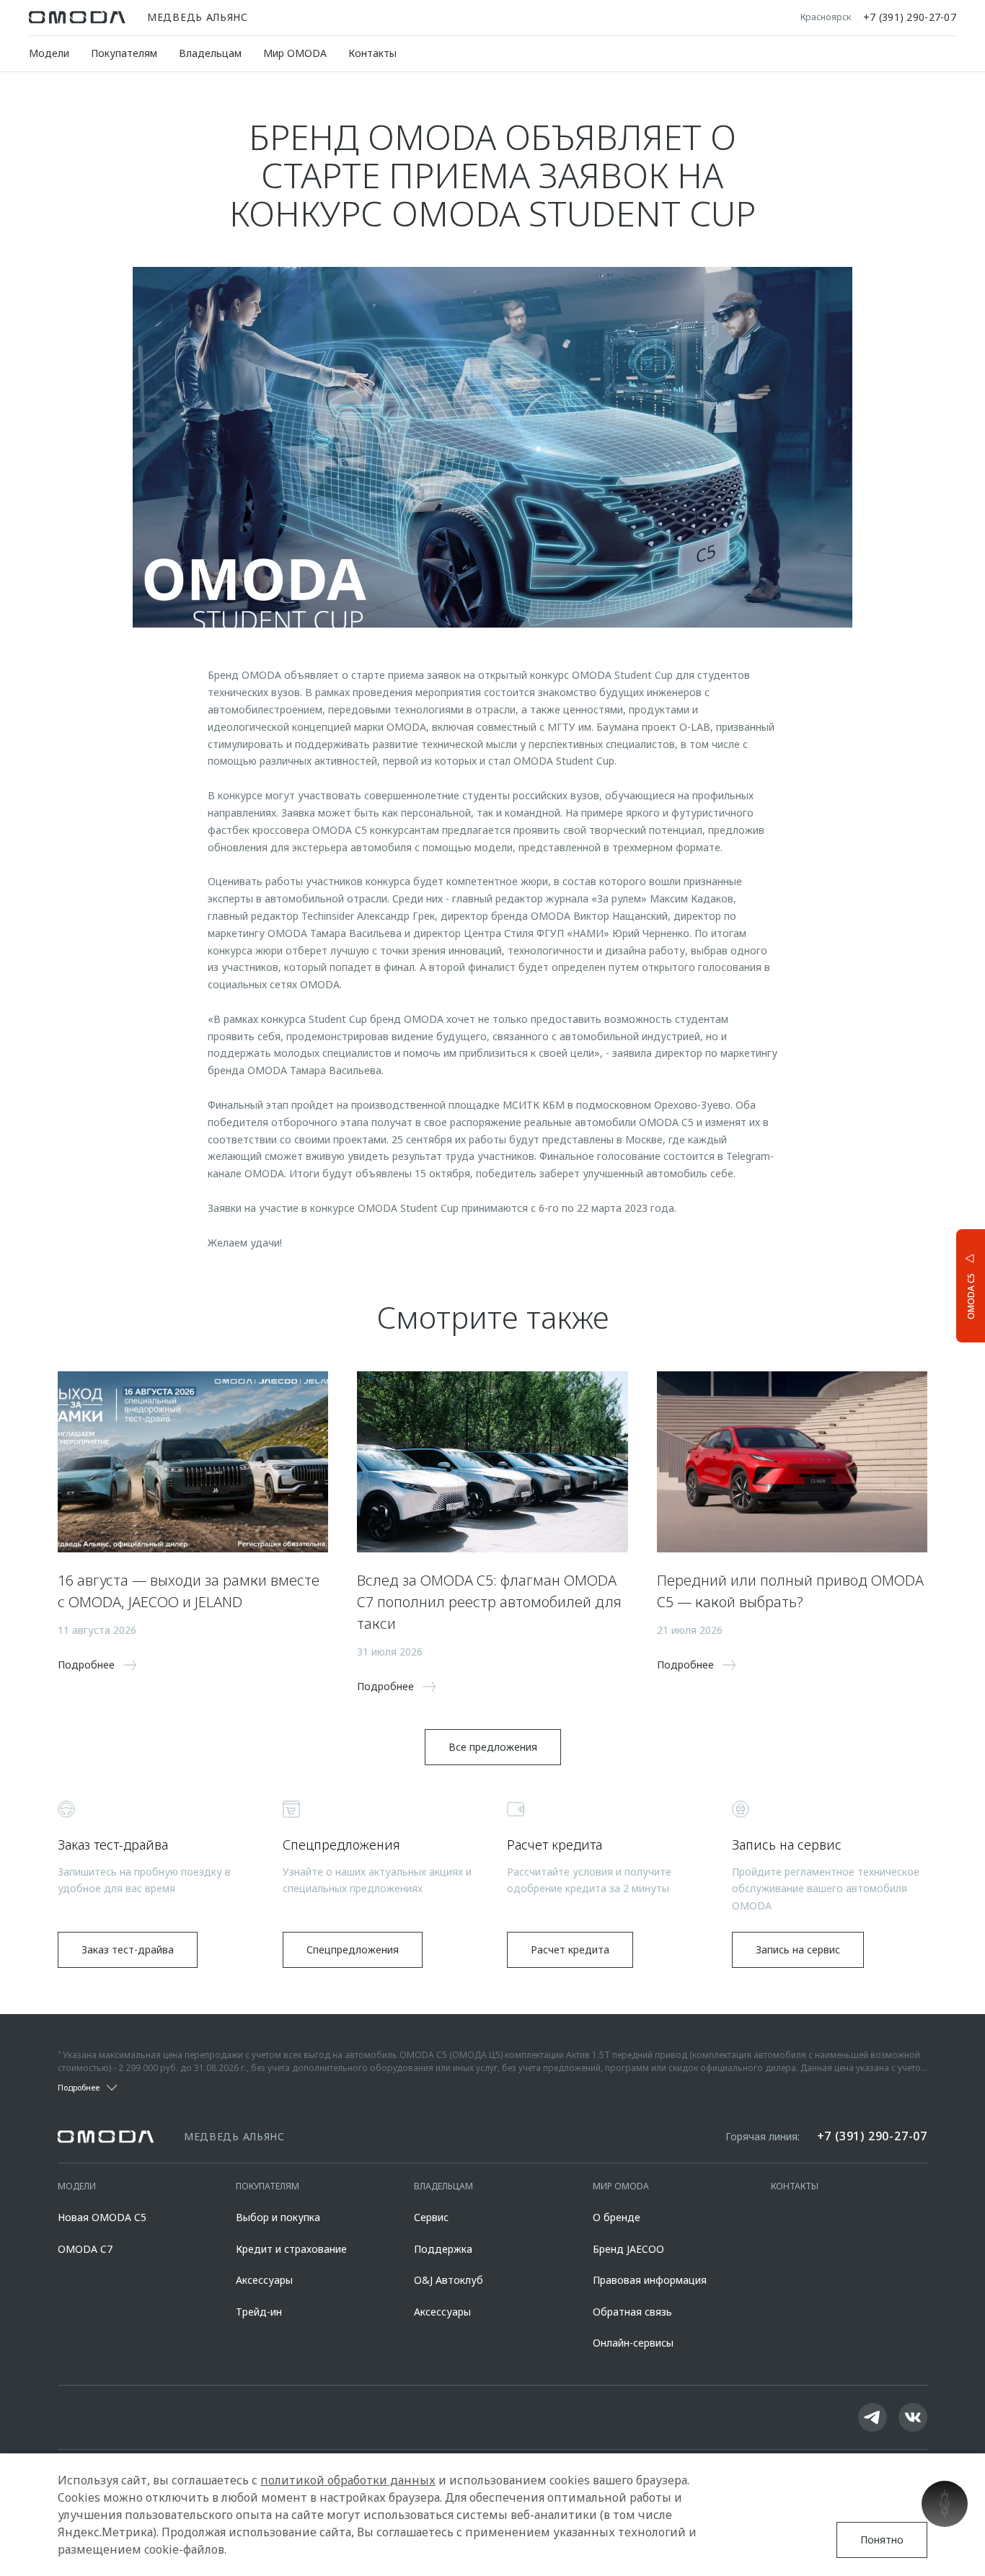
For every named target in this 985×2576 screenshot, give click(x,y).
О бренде (617, 2217)
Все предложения (493, 1747)
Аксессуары (264, 2280)
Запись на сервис (798, 1949)
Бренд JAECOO (628, 2249)
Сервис (431, 2217)
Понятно (882, 2540)
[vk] (913, 2417)
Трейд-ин (259, 2312)
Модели (49, 53)
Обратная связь (632, 2312)
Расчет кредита (570, 1949)
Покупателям (124, 53)
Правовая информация (650, 2280)
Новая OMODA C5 (102, 2217)
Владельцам (210, 53)
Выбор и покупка (278, 2217)
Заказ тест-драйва (128, 1949)
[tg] (873, 2417)
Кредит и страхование (291, 2249)
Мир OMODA (295, 53)
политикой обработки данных (348, 2480)
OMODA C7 (85, 2249)
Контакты (372, 53)
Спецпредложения (353, 1949)
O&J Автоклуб (449, 2280)
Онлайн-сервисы (633, 2343)
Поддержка (443, 2249)
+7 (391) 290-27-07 (910, 17)
